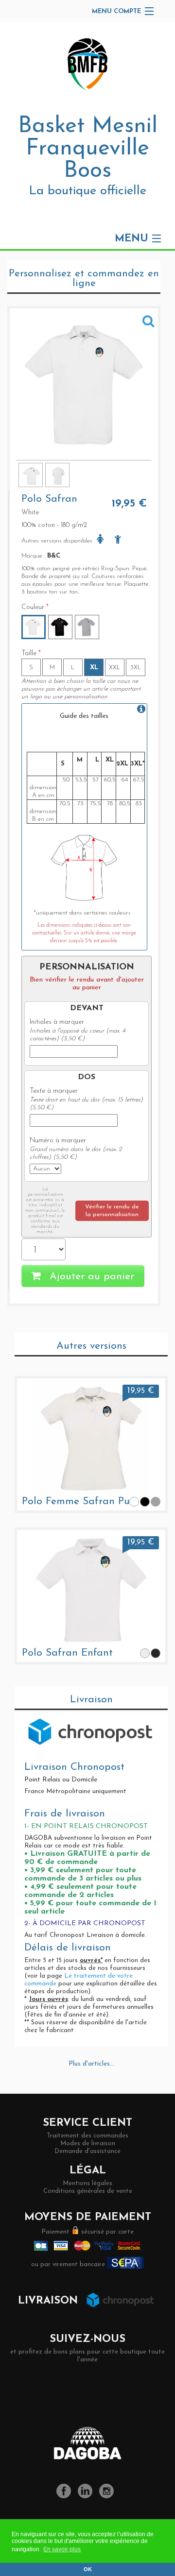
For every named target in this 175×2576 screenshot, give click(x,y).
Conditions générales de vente (88, 2191)
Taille (31, 653)
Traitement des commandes (87, 2136)
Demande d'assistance (87, 2151)
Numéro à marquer (58, 1141)
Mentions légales (87, 2183)
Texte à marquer (54, 1091)
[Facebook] (66, 2497)
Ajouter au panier (90, 1277)
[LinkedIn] (87, 2497)
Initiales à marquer (57, 1022)
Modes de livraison (88, 2144)
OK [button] (88, 2569)
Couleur (35, 607)
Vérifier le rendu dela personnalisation (112, 1211)
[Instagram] (109, 2497)
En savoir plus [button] (62, 2549)
